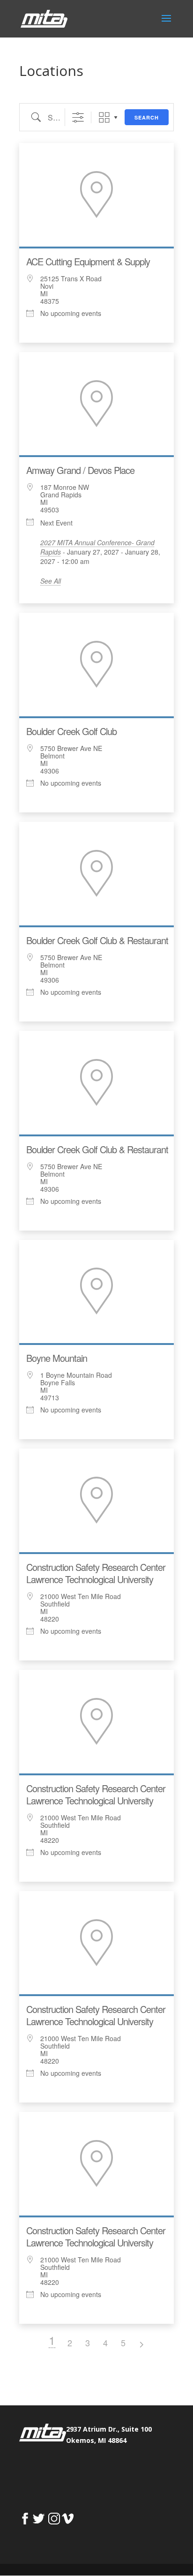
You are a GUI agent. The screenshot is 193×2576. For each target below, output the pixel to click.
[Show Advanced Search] (78, 117)
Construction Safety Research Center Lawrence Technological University (96, 1573)
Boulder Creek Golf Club (71, 731)
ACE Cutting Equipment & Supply (88, 261)
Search (147, 117)
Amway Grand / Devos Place (80, 470)
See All (51, 581)
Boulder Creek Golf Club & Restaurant (97, 940)
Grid (104, 117)
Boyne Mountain (57, 1358)
